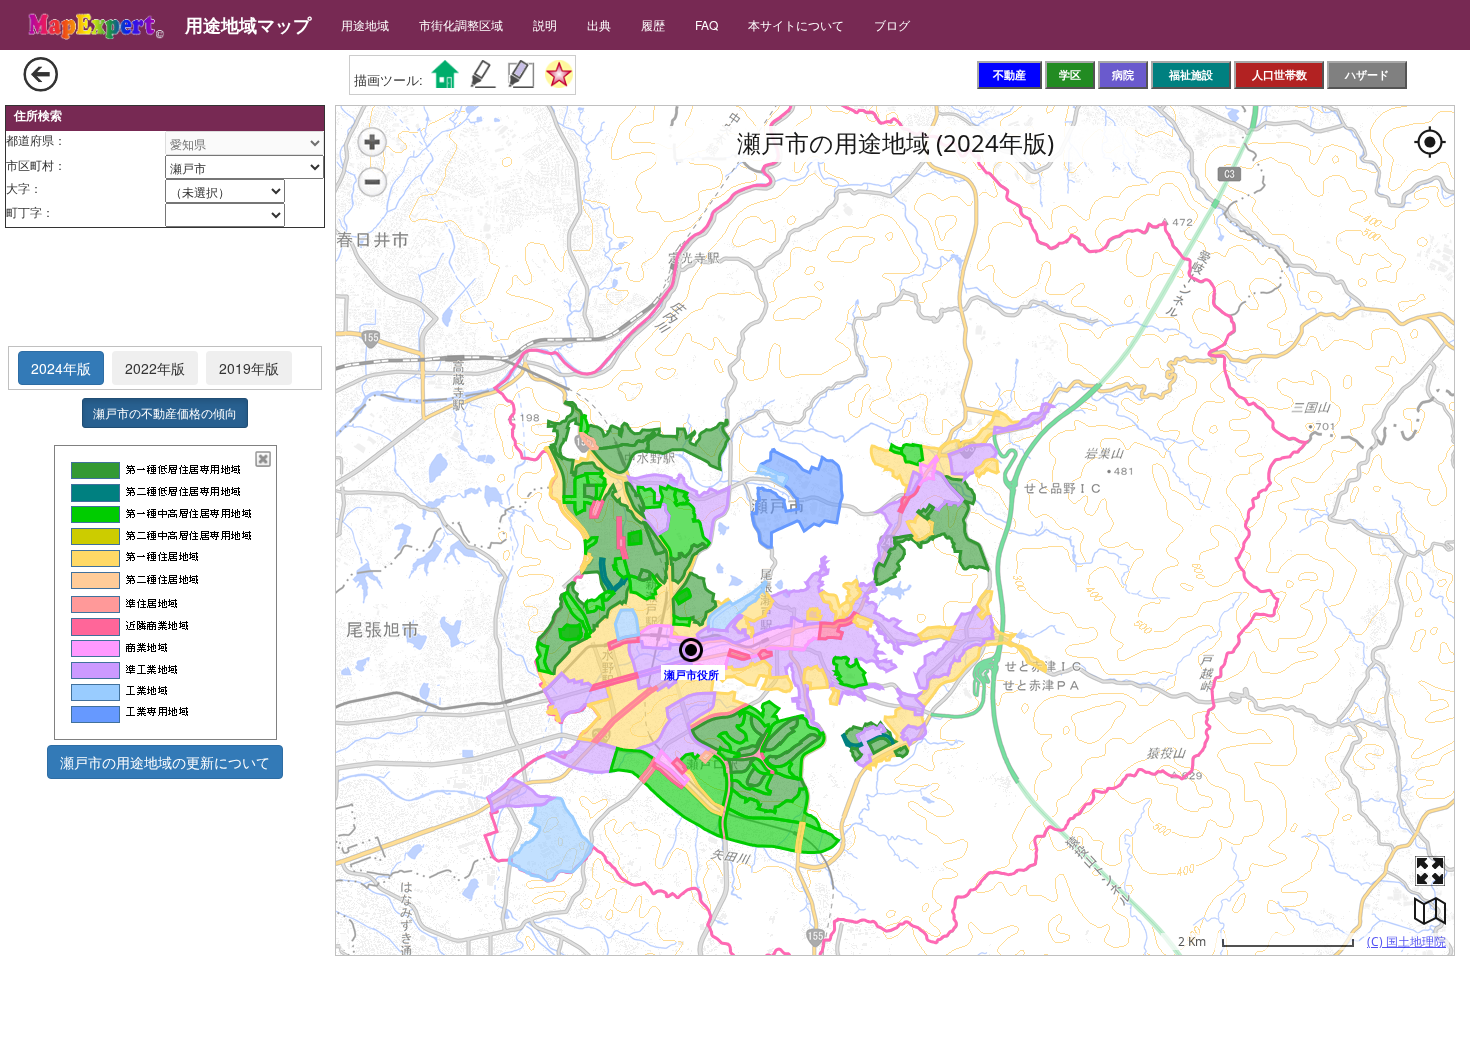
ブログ (892, 24)
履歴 (653, 24)
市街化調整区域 (461, 24)
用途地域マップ (248, 25)
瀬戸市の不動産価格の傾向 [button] (165, 412)
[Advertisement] (165, 288)
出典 (599, 24)
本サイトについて (796, 24)
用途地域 (365, 24)
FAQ (706, 24)
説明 (545, 24)
